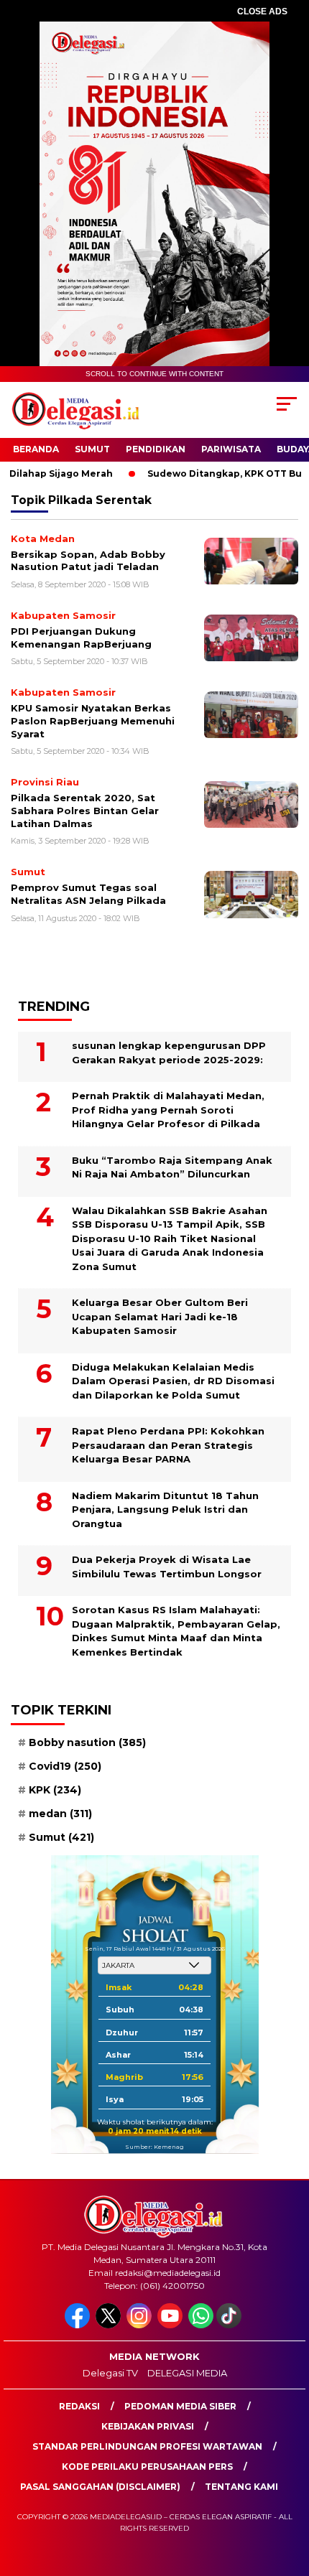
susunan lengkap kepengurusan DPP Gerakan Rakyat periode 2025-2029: (169, 1053)
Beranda (36, 449)
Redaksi (79, 2406)
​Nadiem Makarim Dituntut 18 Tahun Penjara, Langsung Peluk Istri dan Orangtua (165, 1509)
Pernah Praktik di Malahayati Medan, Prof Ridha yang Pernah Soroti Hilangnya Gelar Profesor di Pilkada (168, 1110)
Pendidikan (156, 449)
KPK (55, 1790)
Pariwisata (231, 449)
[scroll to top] (288, 2493)
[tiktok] (230, 2325)
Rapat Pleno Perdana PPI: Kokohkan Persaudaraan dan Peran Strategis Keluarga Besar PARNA (168, 1445)
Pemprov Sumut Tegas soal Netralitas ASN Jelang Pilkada (88, 894)
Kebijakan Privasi (148, 2426)
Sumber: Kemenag (154, 2147)
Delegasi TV (110, 2373)
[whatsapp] (201, 2325)
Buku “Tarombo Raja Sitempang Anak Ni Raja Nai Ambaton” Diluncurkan (172, 1167)
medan (60, 1814)
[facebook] (79, 2325)
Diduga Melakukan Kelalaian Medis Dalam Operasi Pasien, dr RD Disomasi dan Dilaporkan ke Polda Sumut (173, 1381)
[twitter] (110, 2325)
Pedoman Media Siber (180, 2406)
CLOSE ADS (262, 11)
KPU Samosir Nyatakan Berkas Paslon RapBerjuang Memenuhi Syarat (93, 720)
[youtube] (171, 2325)
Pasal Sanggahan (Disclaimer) (100, 2487)
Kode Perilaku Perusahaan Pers (147, 2467)
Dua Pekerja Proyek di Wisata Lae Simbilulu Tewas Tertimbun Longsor (167, 1567)
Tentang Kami (241, 2487)
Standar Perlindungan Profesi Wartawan (147, 2446)
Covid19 (65, 1766)
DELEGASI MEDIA (187, 2373)
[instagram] (140, 2325)
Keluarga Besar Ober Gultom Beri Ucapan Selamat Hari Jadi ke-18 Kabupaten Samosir (160, 1316)
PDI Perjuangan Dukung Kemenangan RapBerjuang (81, 638)
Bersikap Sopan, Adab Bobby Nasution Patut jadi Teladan (88, 561)
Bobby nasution (87, 1742)
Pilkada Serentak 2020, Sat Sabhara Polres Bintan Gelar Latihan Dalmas (85, 810)
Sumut (92, 449)
